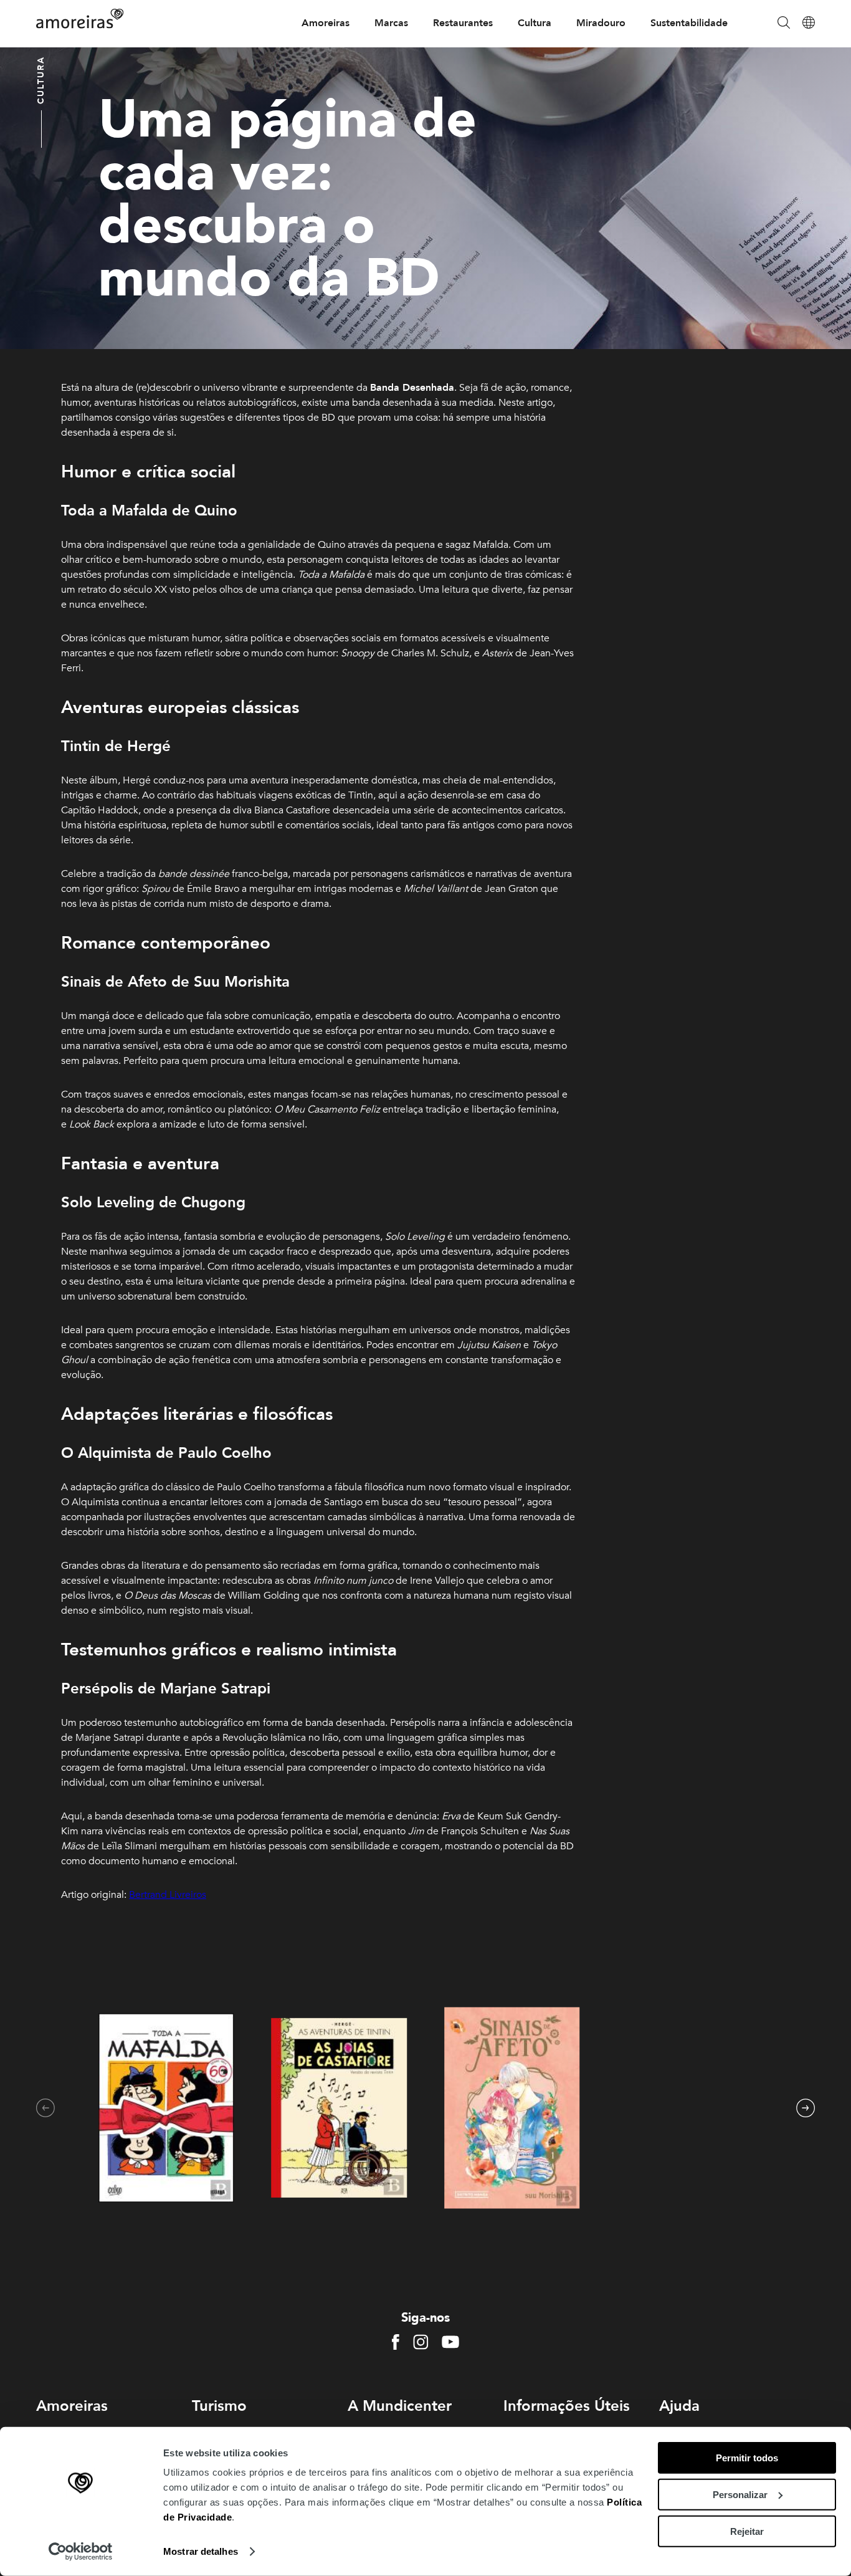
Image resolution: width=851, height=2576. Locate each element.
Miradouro (601, 23)
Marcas (391, 23)
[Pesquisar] (784, 23)
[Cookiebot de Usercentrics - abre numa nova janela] (81, 2552)
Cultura (535, 23)
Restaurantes (463, 23)
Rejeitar (747, 2531)
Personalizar (740, 2495)
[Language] (809, 23)
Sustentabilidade (689, 23)
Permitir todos (747, 2458)
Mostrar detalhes (201, 2551)
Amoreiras (326, 23)
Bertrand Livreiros (168, 1895)
